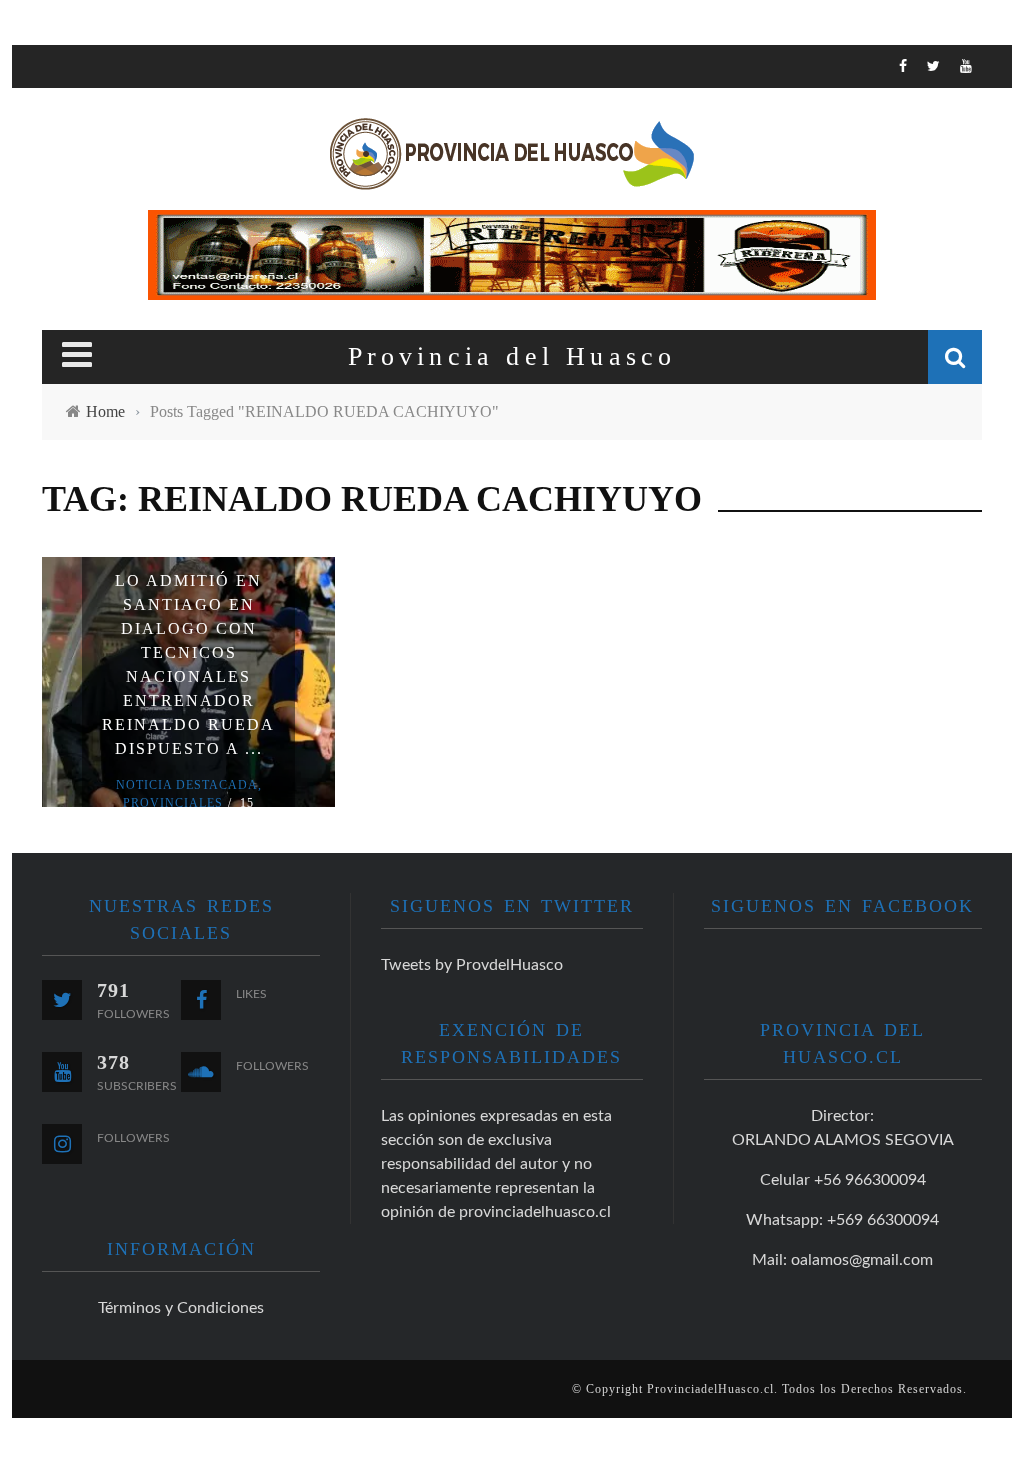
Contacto (83, 339)
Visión (69, 298)
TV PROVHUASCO (107, 216)
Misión (70, 257)
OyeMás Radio (101, 175)
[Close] (42, 75)
